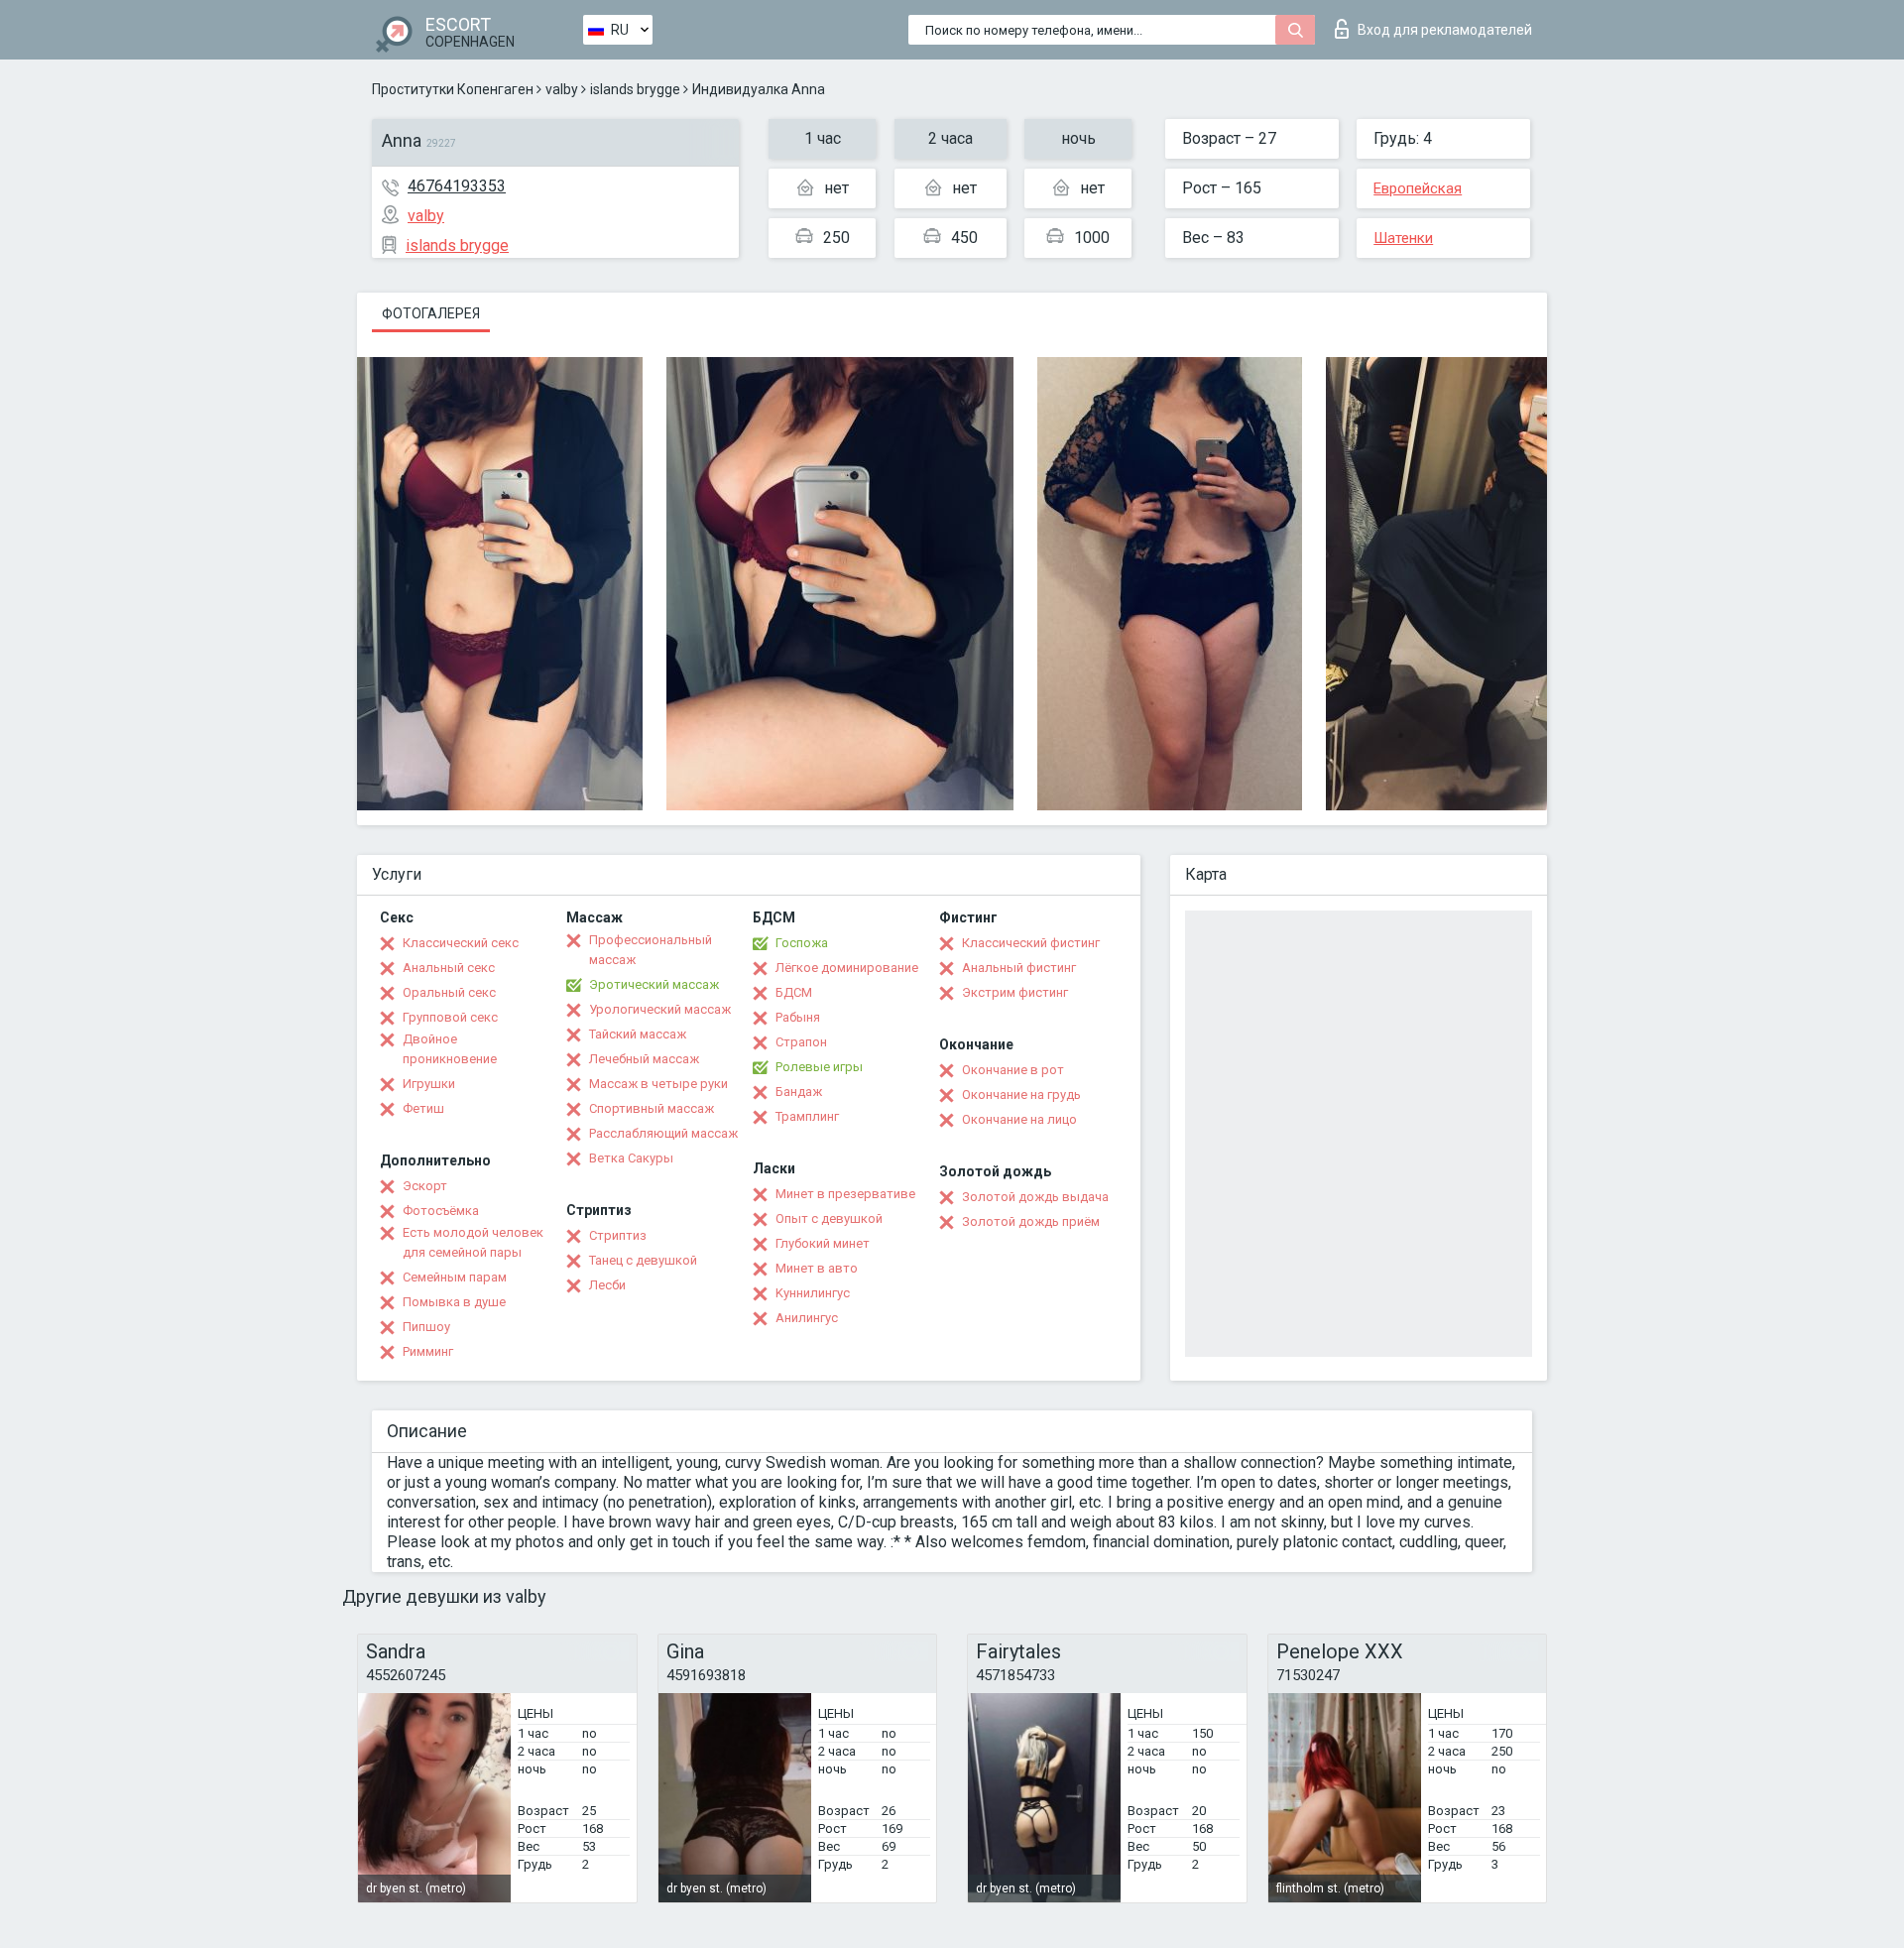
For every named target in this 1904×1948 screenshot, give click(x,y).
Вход (1445, 30)
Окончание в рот (1013, 1070)
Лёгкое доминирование (847, 968)
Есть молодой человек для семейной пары (473, 1242)
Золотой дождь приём (1031, 1221)
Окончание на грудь (1021, 1095)
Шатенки (1403, 238)
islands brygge (635, 89)
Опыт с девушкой (829, 1218)
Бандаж (799, 1092)
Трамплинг (807, 1116)
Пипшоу (426, 1327)
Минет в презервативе (845, 1194)
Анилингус (807, 1318)
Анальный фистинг (1019, 968)
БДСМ (794, 992)
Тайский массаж (638, 1034)
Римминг (428, 1351)
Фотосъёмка (441, 1211)
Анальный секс (449, 968)
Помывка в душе (454, 1302)
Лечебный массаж (644, 1059)
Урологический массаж (660, 1009)
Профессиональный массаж (651, 950)
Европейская (1418, 188)
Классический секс (461, 943)
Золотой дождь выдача (1035, 1197)
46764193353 (457, 186)
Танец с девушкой (643, 1260)
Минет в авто (817, 1268)
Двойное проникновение (450, 1049)
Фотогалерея (431, 313)
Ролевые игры (819, 1067)
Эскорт (425, 1186)
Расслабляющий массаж (663, 1133)
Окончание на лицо (1019, 1119)
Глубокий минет (823, 1243)
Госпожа (802, 943)
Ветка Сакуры (631, 1158)
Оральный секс (449, 992)
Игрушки (429, 1084)
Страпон (801, 1042)
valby (562, 89)
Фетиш (423, 1108)
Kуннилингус (813, 1293)
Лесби (607, 1285)
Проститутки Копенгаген (453, 89)
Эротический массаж (654, 984)
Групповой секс (450, 1017)
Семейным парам (455, 1277)
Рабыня (798, 1017)
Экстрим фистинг (1015, 992)
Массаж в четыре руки (658, 1084)
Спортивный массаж (652, 1108)
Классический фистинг (1031, 943)
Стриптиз (618, 1235)
